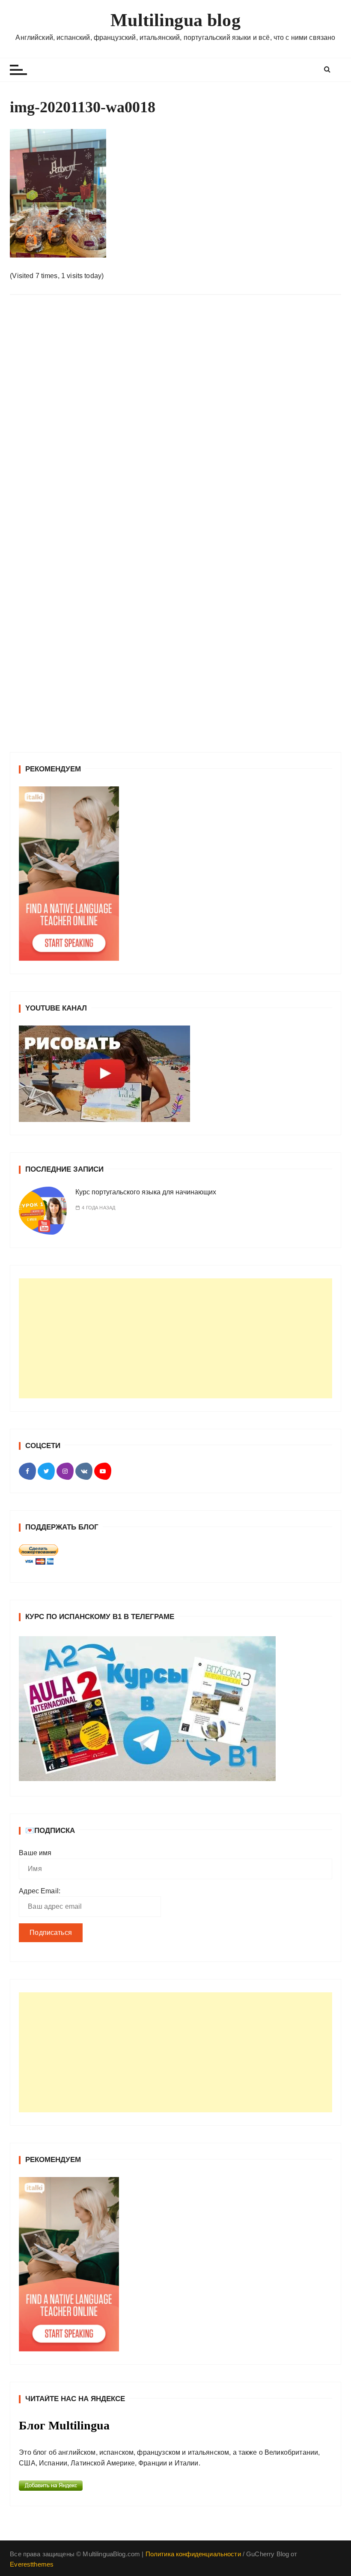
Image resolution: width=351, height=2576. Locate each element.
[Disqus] (175, 419)
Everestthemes (32, 2564)
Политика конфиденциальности (193, 2554)
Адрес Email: (40, 1891)
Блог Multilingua (64, 2425)
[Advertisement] (175, 1338)
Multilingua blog (175, 20)
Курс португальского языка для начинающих (146, 1192)
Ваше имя (35, 1853)
